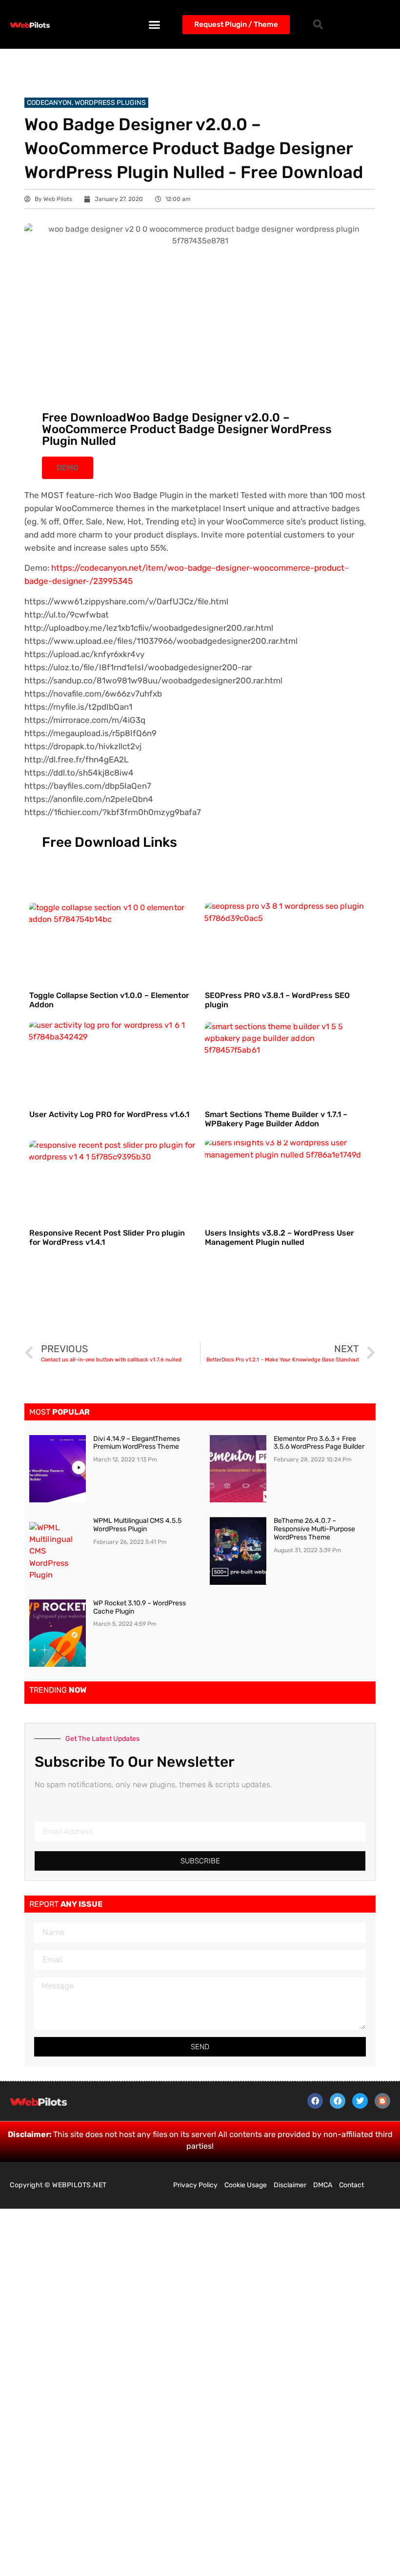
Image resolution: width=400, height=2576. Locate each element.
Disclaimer (290, 2185)
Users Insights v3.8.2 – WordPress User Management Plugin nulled (280, 1238)
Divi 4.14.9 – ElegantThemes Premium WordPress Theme (137, 1443)
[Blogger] (382, 2101)
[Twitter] (360, 2101)
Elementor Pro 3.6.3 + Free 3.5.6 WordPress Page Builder (319, 1443)
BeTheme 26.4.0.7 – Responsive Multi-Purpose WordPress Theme (314, 1529)
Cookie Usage (246, 2185)
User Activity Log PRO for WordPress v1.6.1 (109, 1114)
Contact (351, 2185)
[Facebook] (315, 2101)
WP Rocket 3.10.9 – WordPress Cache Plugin (140, 1607)
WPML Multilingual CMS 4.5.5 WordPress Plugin (137, 1525)
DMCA (323, 2185)
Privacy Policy (195, 2185)
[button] (155, 24)
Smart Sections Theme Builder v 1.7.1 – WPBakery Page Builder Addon (276, 1119)
